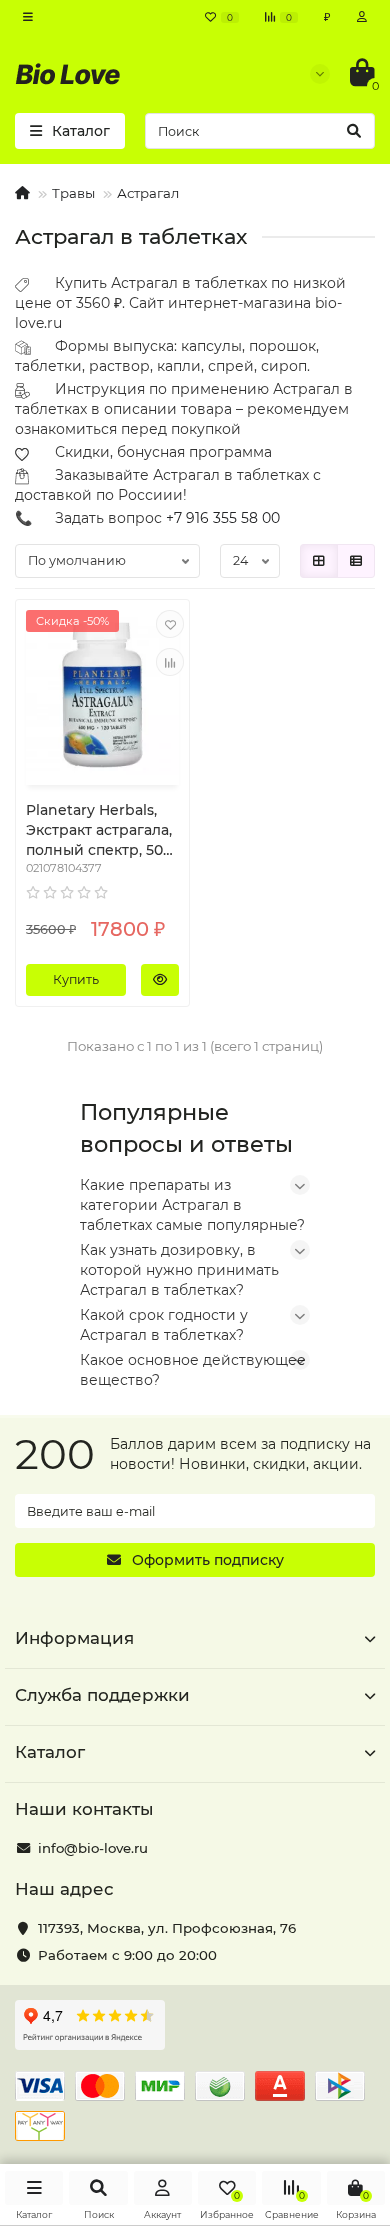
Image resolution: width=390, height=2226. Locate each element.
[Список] (356, 561)
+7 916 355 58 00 (223, 518)
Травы (73, 193)
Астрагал (148, 193)
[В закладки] (170, 624)
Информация (74, 1638)
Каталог (50, 1752)
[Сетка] (319, 561)
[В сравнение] (170, 662)
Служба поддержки (102, 1695)
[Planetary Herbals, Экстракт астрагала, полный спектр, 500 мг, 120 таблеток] (102, 695)
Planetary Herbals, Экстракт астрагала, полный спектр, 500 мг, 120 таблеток (99, 830)
